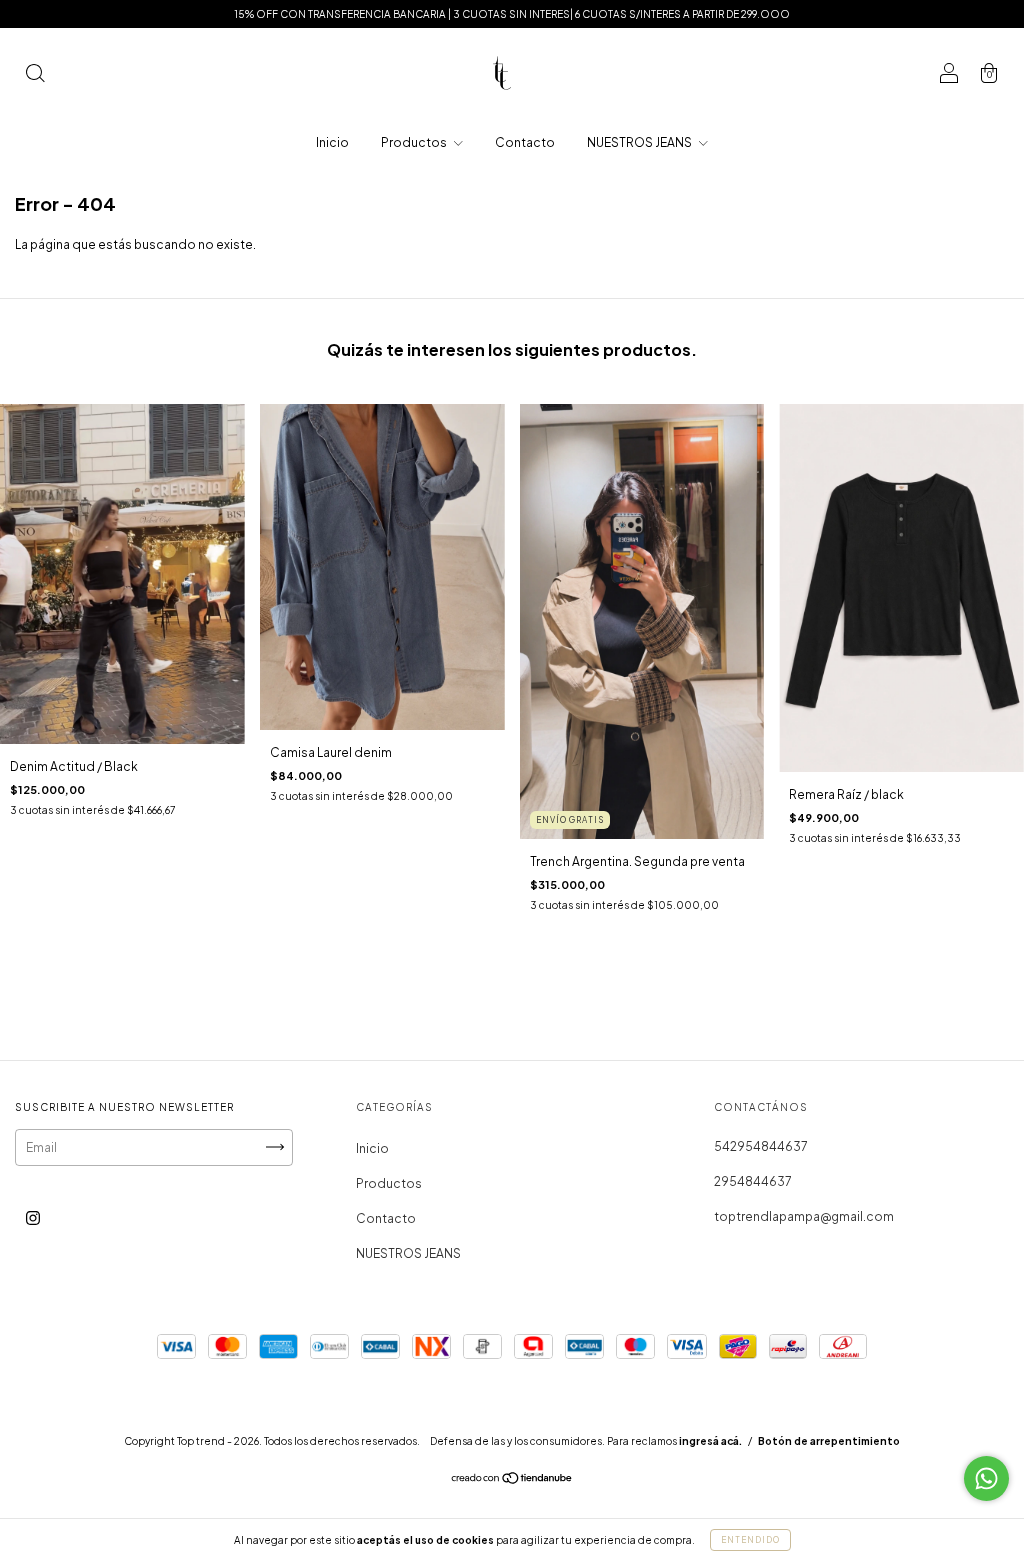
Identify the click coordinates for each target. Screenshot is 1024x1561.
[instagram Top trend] (33, 1217)
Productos (415, 142)
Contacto (525, 142)
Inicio (332, 142)
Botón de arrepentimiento (829, 1441)
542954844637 (761, 1146)
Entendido (750, 1540)
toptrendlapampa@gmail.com (804, 1216)
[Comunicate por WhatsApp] (986, 1478)
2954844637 (753, 1181)
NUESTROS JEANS (640, 142)
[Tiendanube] (512, 1480)
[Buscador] (35, 75)
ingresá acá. (710, 1441)
